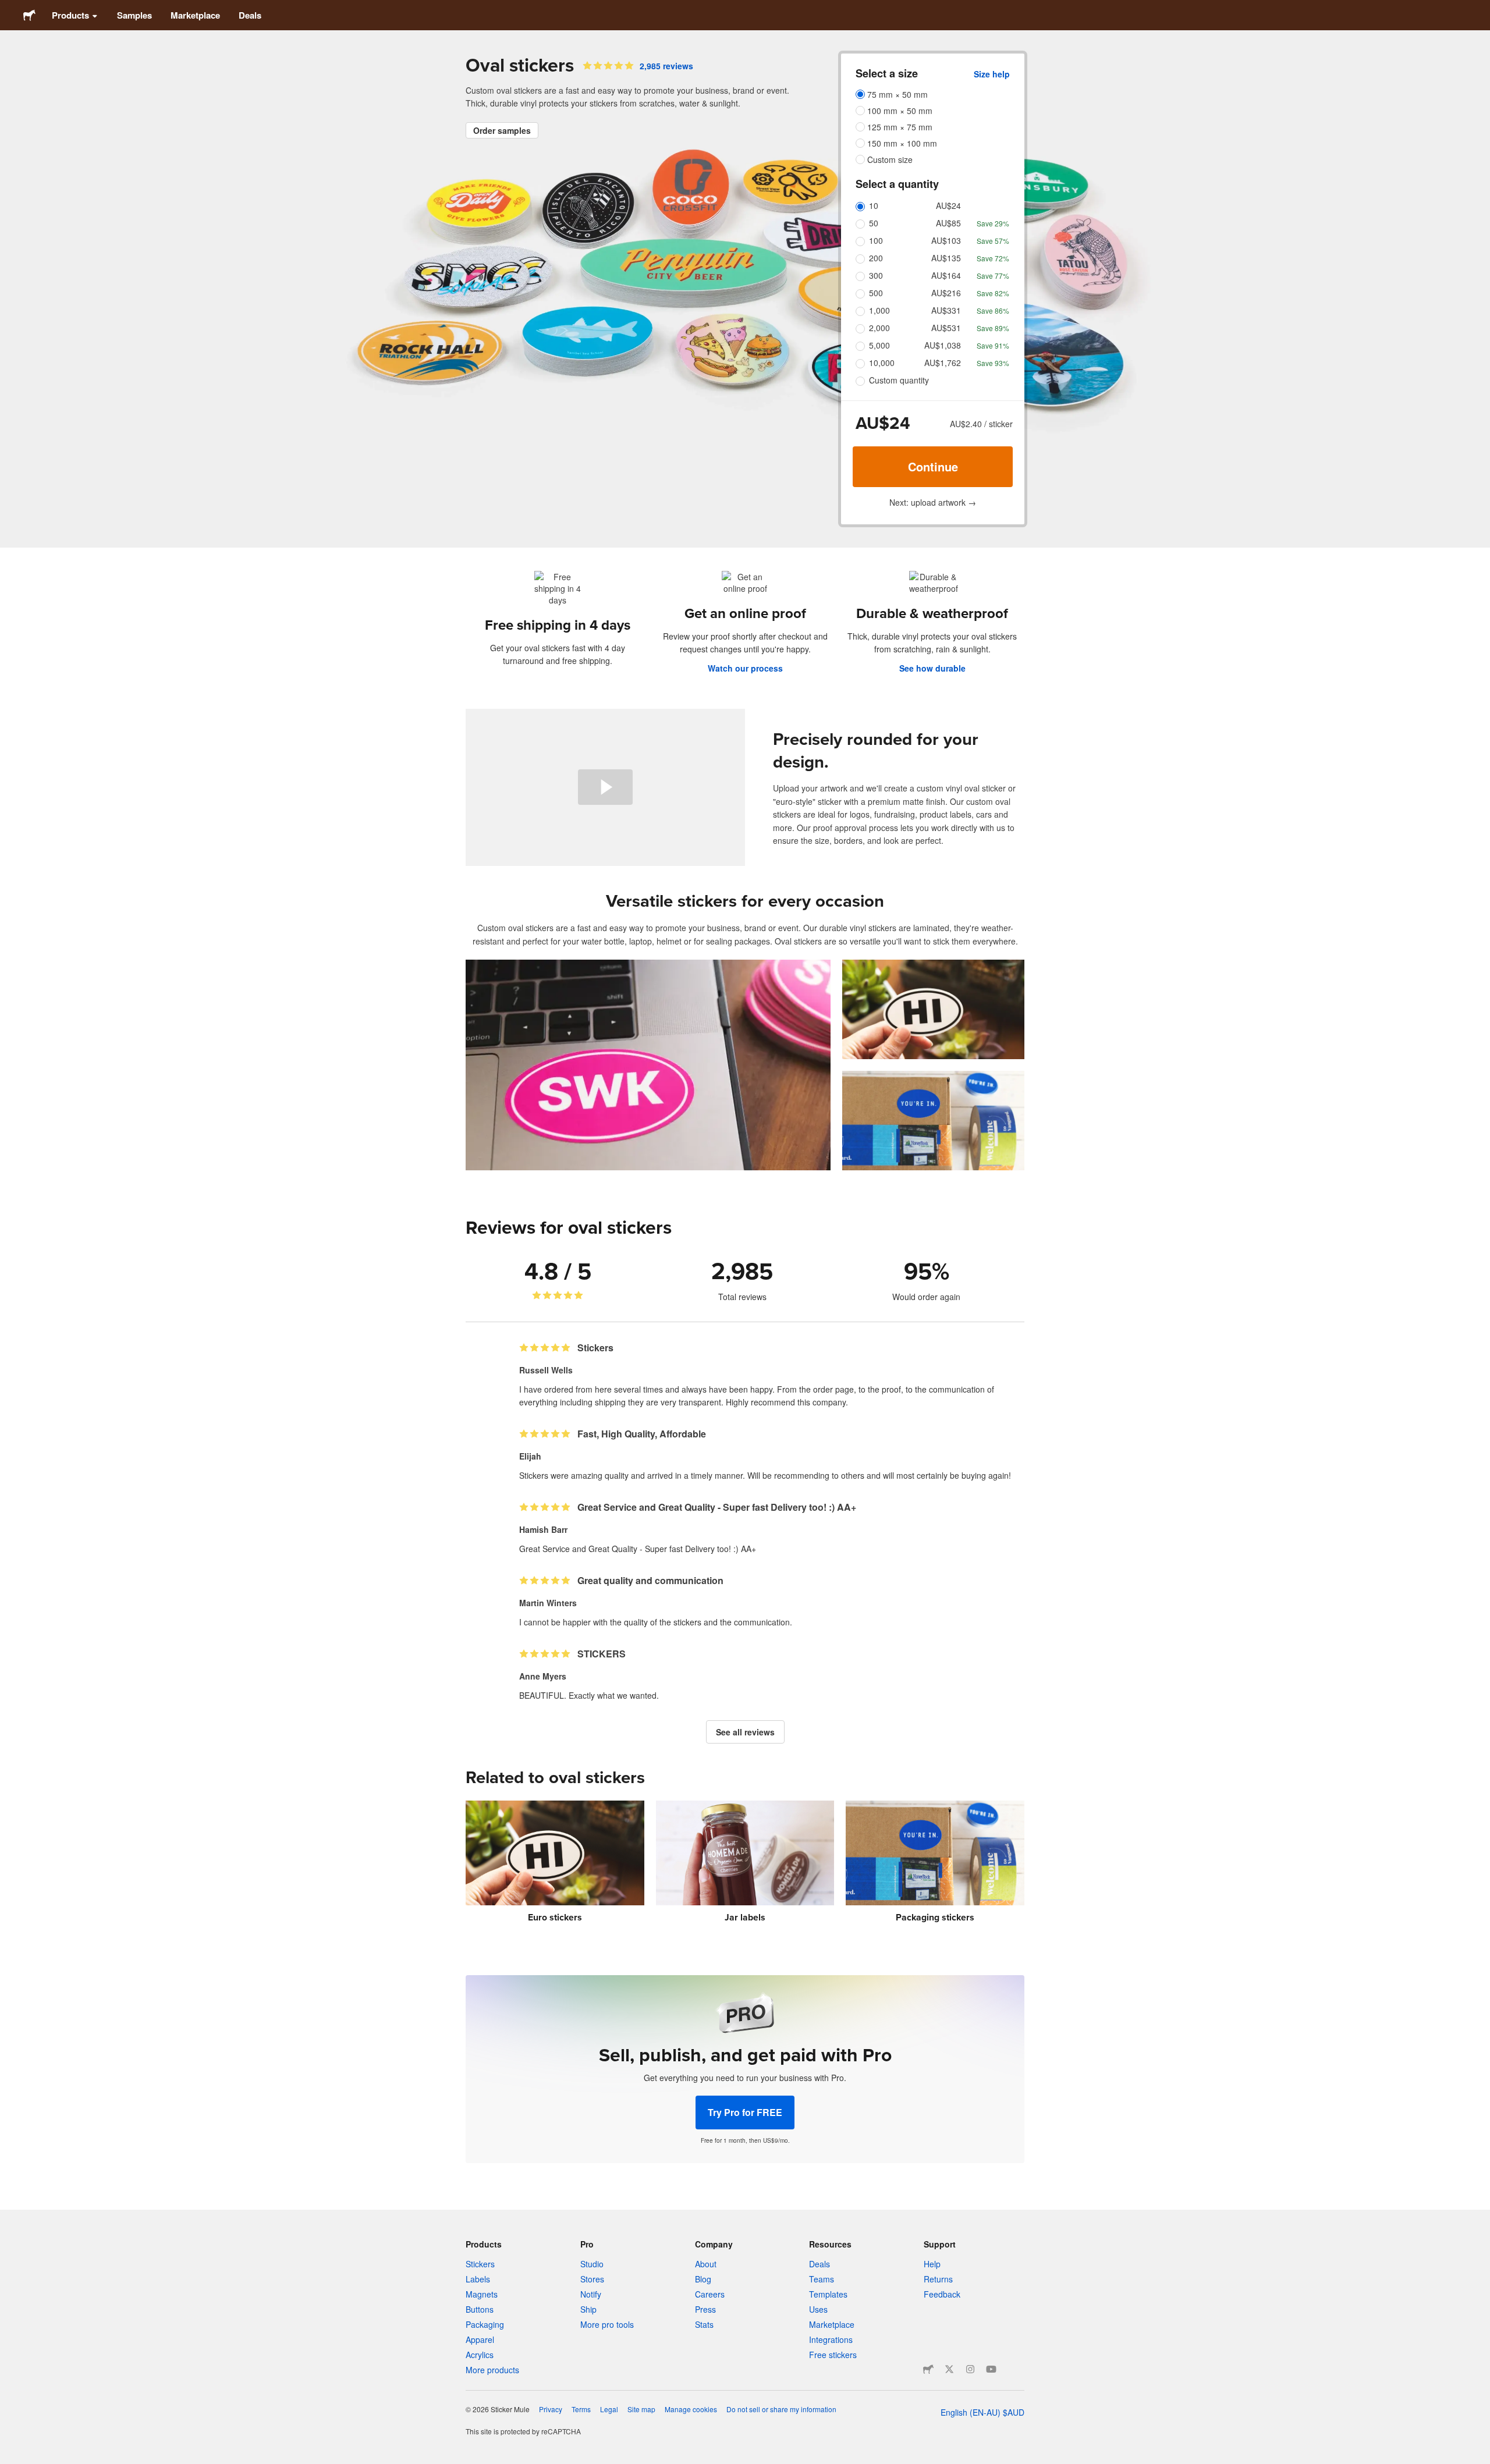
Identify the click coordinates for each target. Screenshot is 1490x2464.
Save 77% (993, 276)
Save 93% (993, 363)
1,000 (879, 310)
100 (876, 240)
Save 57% (993, 241)
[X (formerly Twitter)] (949, 2369)
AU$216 (946, 293)
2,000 (879, 328)
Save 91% (993, 345)
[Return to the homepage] (29, 15)
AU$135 (946, 258)
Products (70, 15)
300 (876, 275)
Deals (250, 15)
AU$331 (946, 310)
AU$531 (946, 328)
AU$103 (946, 240)
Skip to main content (9, 9)
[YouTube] (991, 2369)
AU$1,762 (943, 363)
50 (874, 223)
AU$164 (946, 275)
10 (874, 205)
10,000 (882, 363)
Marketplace (195, 15)
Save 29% (993, 223)
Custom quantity (899, 380)
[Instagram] (970, 2369)
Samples (134, 15)
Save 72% (993, 258)
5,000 (879, 345)
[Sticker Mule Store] (928, 2369)
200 (876, 258)
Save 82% (993, 293)
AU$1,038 (943, 345)
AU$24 (948, 205)
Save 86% (993, 310)
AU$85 (948, 223)
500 (876, 293)
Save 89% (993, 328)
